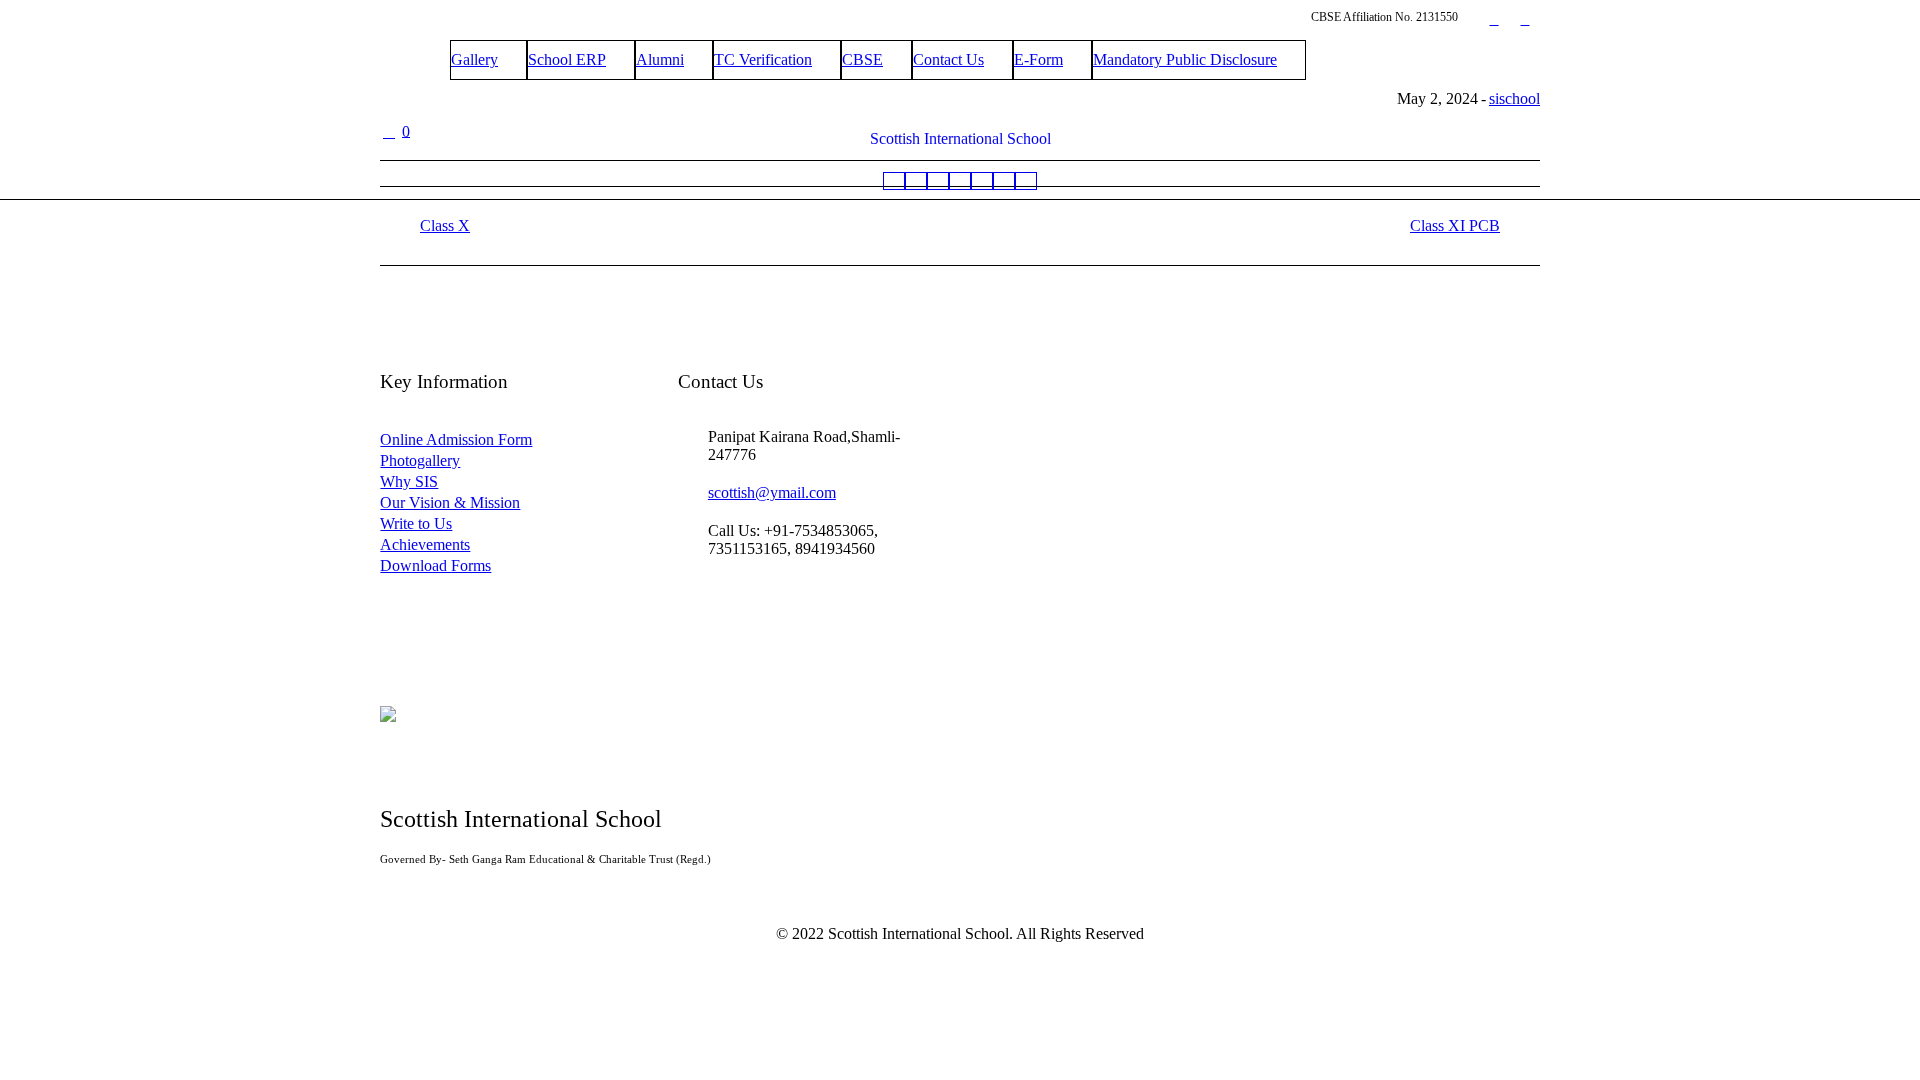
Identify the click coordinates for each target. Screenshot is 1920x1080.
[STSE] (982, 181)
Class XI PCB (1455, 225)
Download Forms (435, 565)
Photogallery (420, 460)
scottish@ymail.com (772, 492)
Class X (445, 225)
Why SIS (409, 481)
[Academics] (938, 181)
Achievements (425, 544)
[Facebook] (1494, 20)
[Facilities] (1004, 181)
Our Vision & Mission (450, 502)
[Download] (1026, 181)
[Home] (894, 181)
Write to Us (416, 523)
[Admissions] (960, 181)
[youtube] (1525, 20)
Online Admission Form (456, 439)
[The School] (916, 181)
